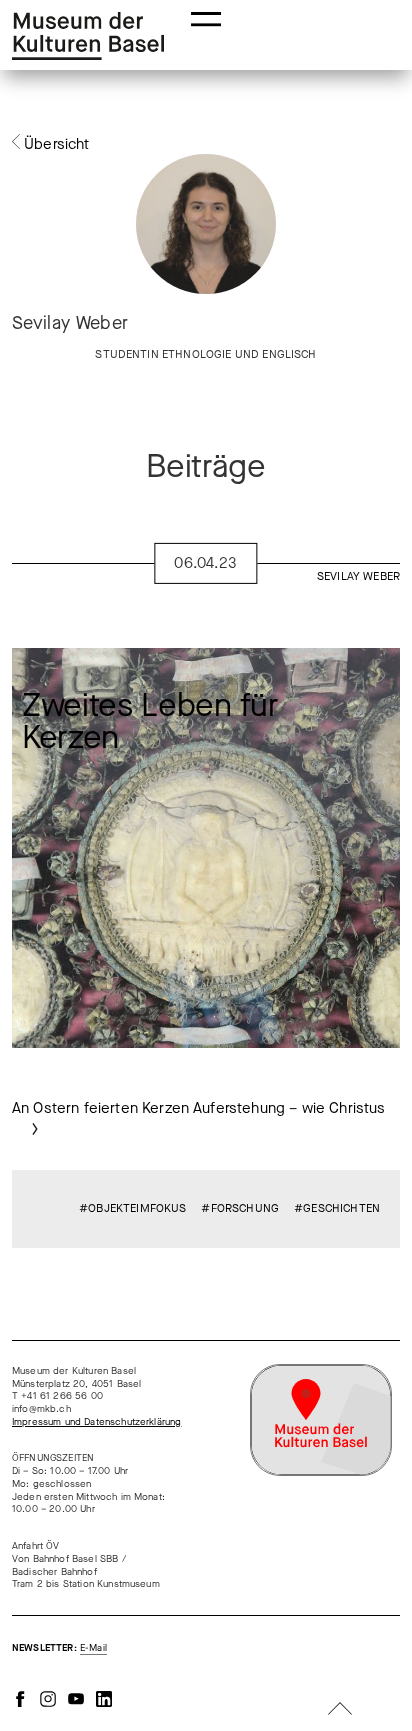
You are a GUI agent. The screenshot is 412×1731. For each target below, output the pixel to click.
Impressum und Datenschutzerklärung (96, 1422)
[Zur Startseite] (88, 36)
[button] (206, 17)
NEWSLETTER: (59, 1648)
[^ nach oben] (340, 1710)
